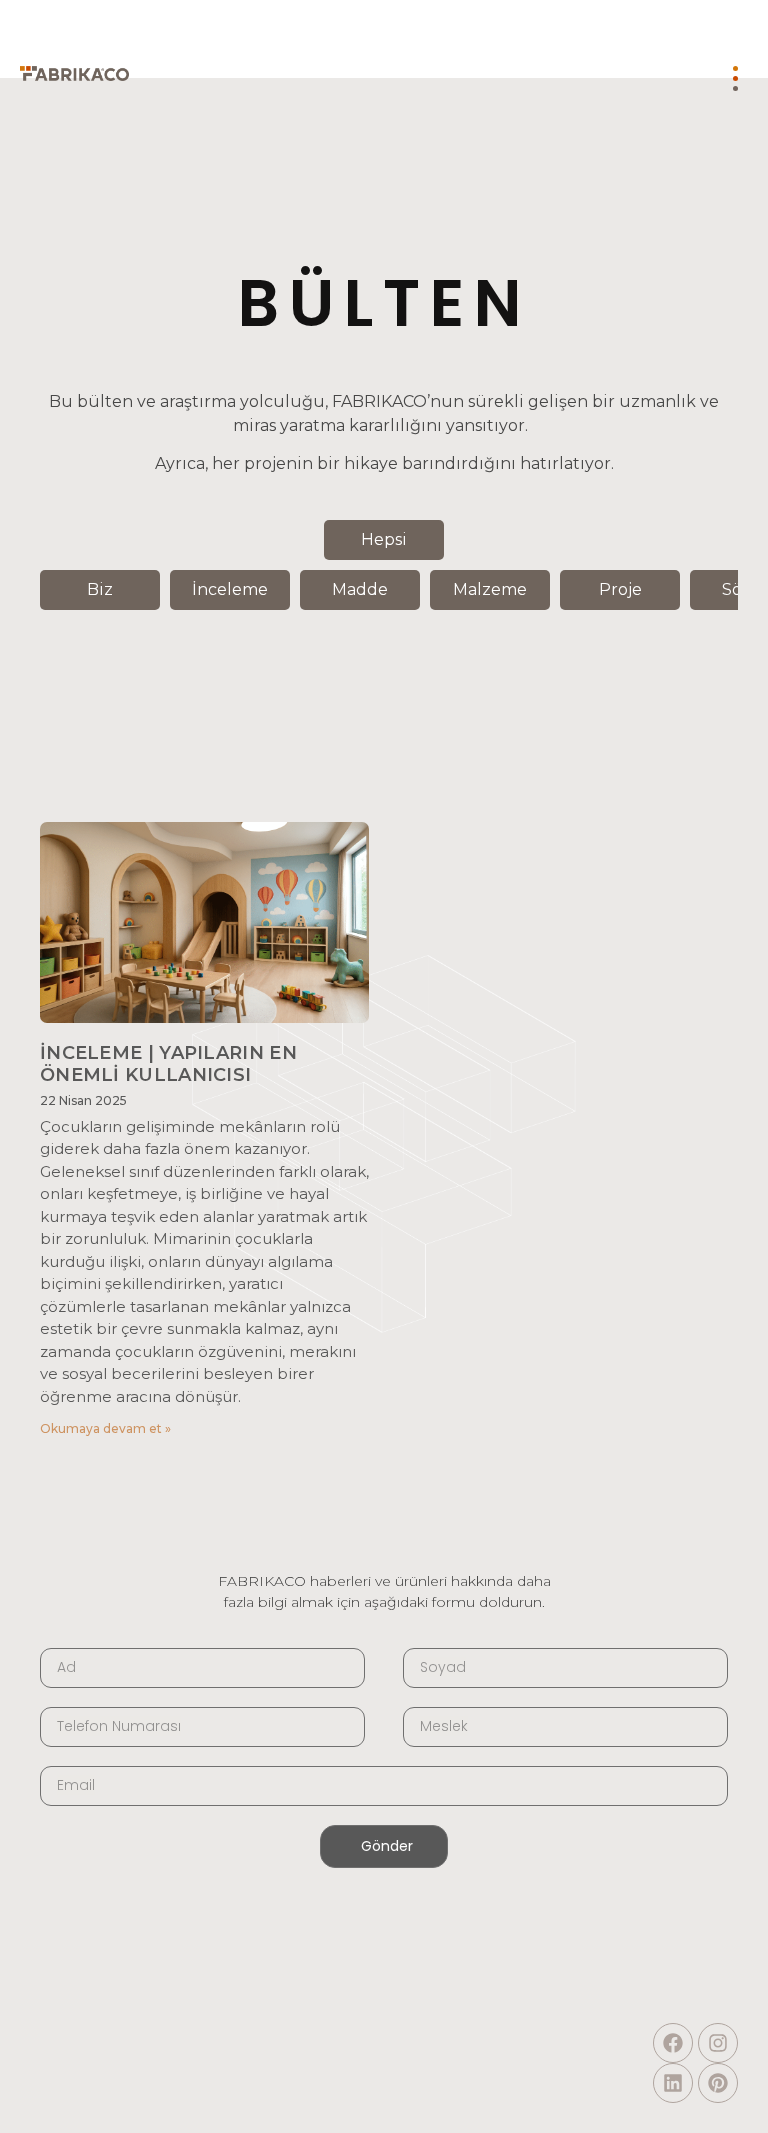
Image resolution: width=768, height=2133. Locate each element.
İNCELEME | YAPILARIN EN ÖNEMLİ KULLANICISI (168, 1064)
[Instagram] (718, 2043)
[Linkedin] (673, 2083)
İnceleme (230, 589)
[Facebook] (673, 2043)
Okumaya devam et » (105, 1428)
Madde (360, 589)
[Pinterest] (718, 2083)
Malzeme (490, 589)
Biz (100, 589)
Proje (620, 589)
